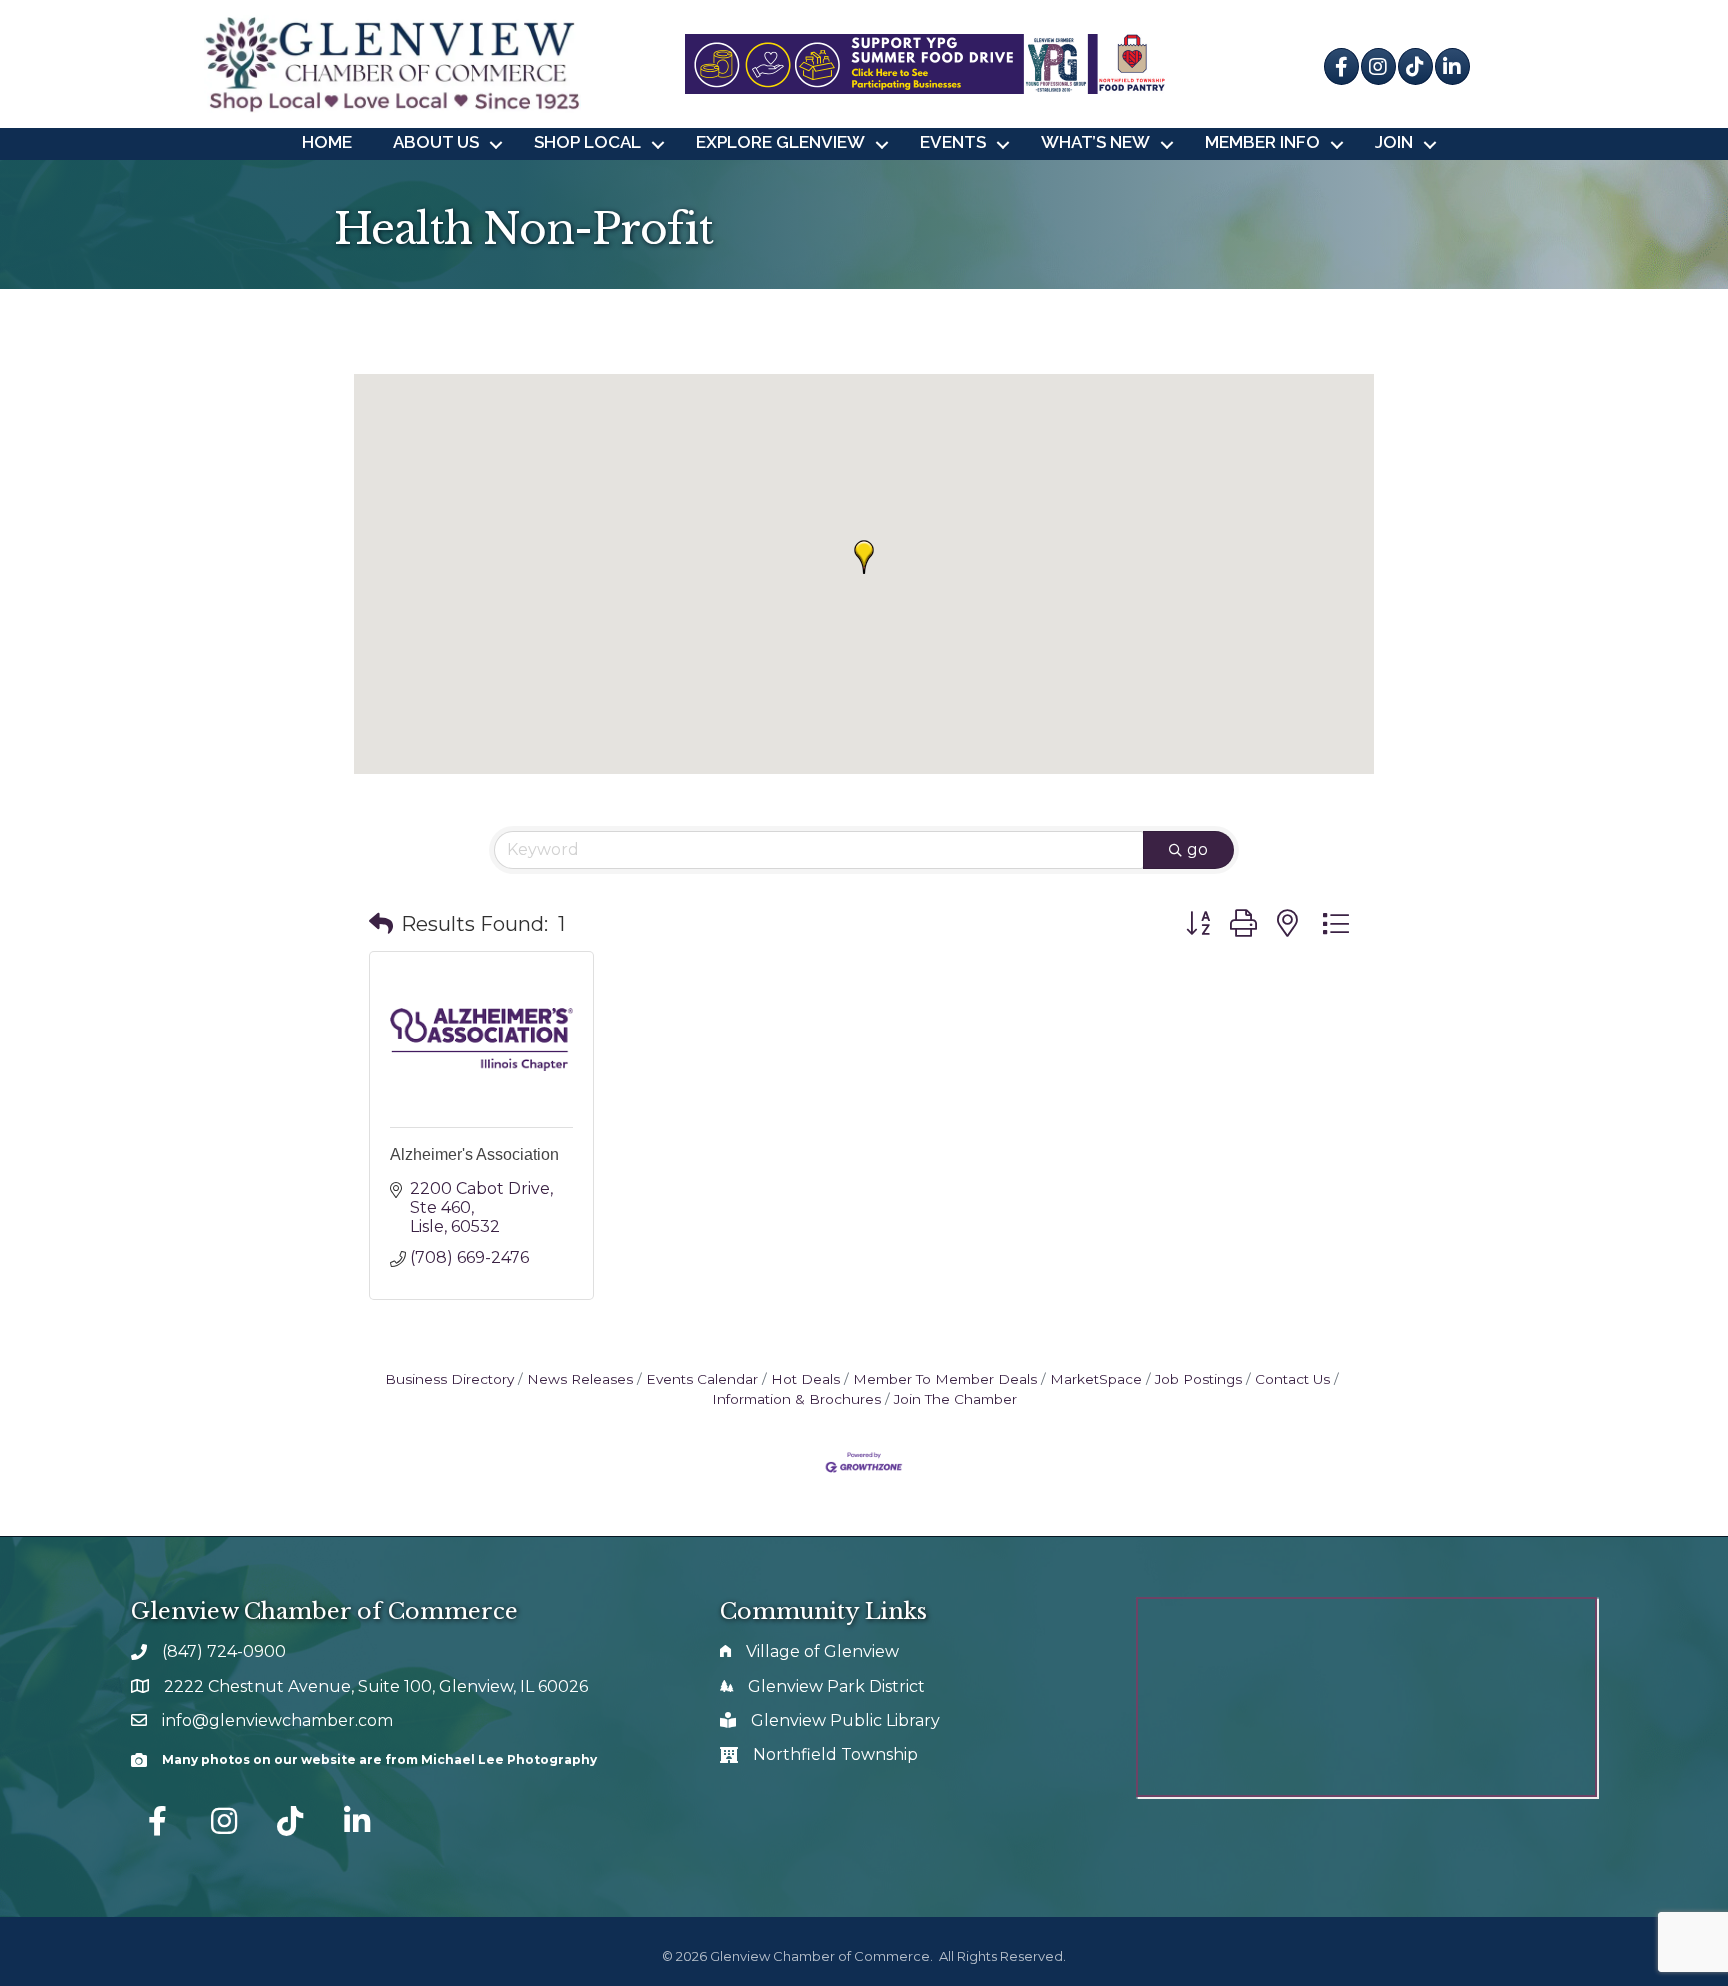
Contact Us (1292, 1379)
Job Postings (1198, 1379)
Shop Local (587, 142)
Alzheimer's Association (474, 1154)
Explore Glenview (780, 142)
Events (953, 142)
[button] (864, 557)
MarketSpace (1096, 1379)
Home (327, 142)
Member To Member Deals (945, 1379)
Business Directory (449, 1379)
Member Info (1262, 142)
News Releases (580, 1379)
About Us (436, 142)
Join (1394, 142)
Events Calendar (702, 1379)
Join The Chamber (955, 1399)
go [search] (1197, 849)
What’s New (1095, 142)
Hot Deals (805, 1379)
